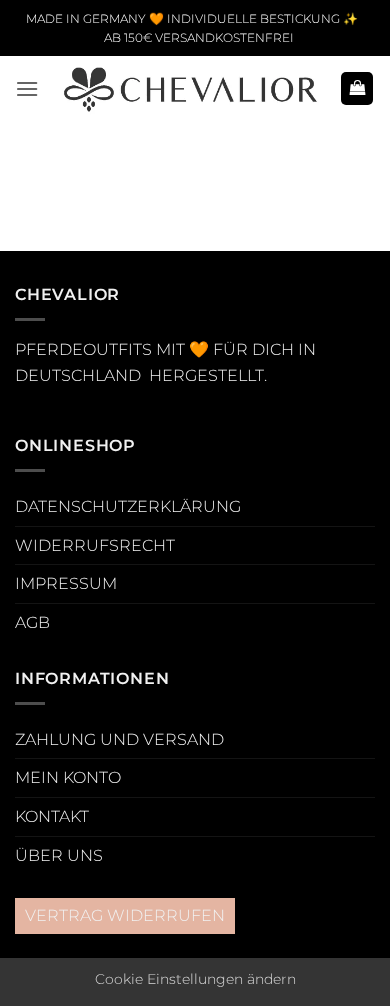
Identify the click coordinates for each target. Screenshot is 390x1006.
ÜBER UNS (59, 855)
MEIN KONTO (68, 777)
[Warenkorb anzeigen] (357, 88)
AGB (32, 622)
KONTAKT (52, 816)
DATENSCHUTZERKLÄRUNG (128, 506)
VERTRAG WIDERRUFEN (125, 915)
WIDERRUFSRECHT (95, 545)
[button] (27, 88)
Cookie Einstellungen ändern (195, 979)
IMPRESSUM (66, 583)
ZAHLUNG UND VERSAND (119, 739)
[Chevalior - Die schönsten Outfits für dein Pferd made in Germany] (189, 88)
